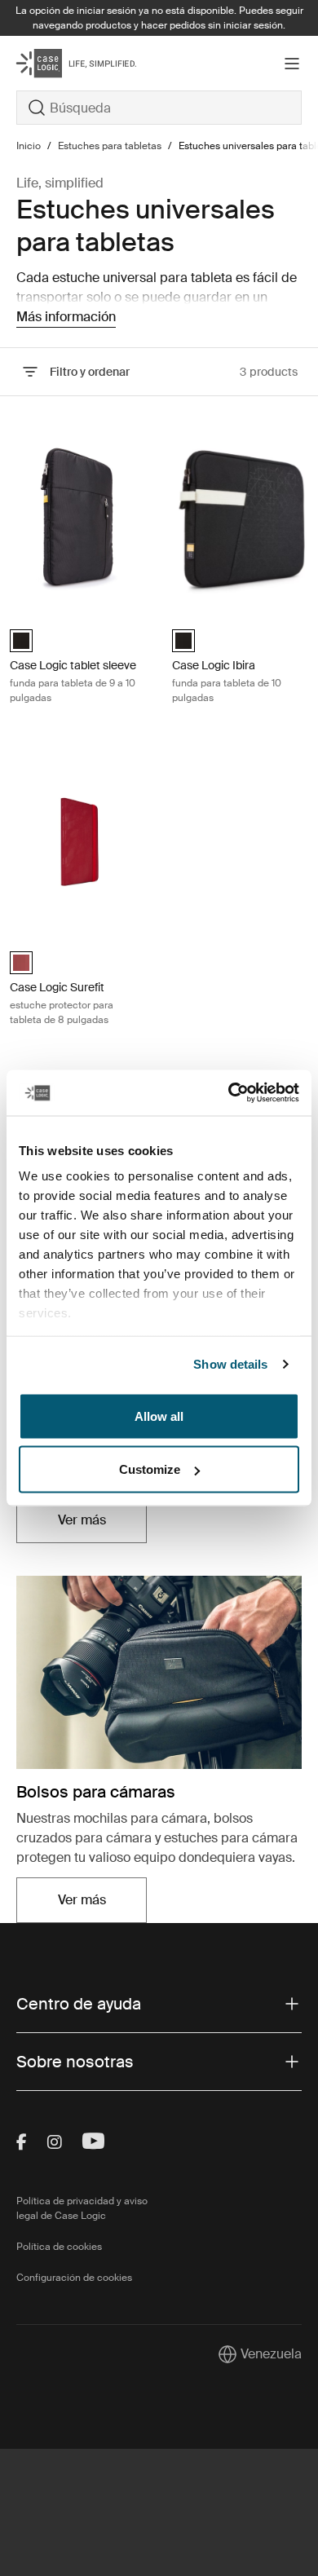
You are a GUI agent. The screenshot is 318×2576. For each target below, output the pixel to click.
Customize (150, 1469)
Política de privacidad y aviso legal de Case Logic (82, 2208)
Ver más (102, 1525)
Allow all (159, 1416)
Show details (230, 1364)
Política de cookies (59, 2247)
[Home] (64, 63)
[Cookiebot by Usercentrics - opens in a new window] (229, 1093)
